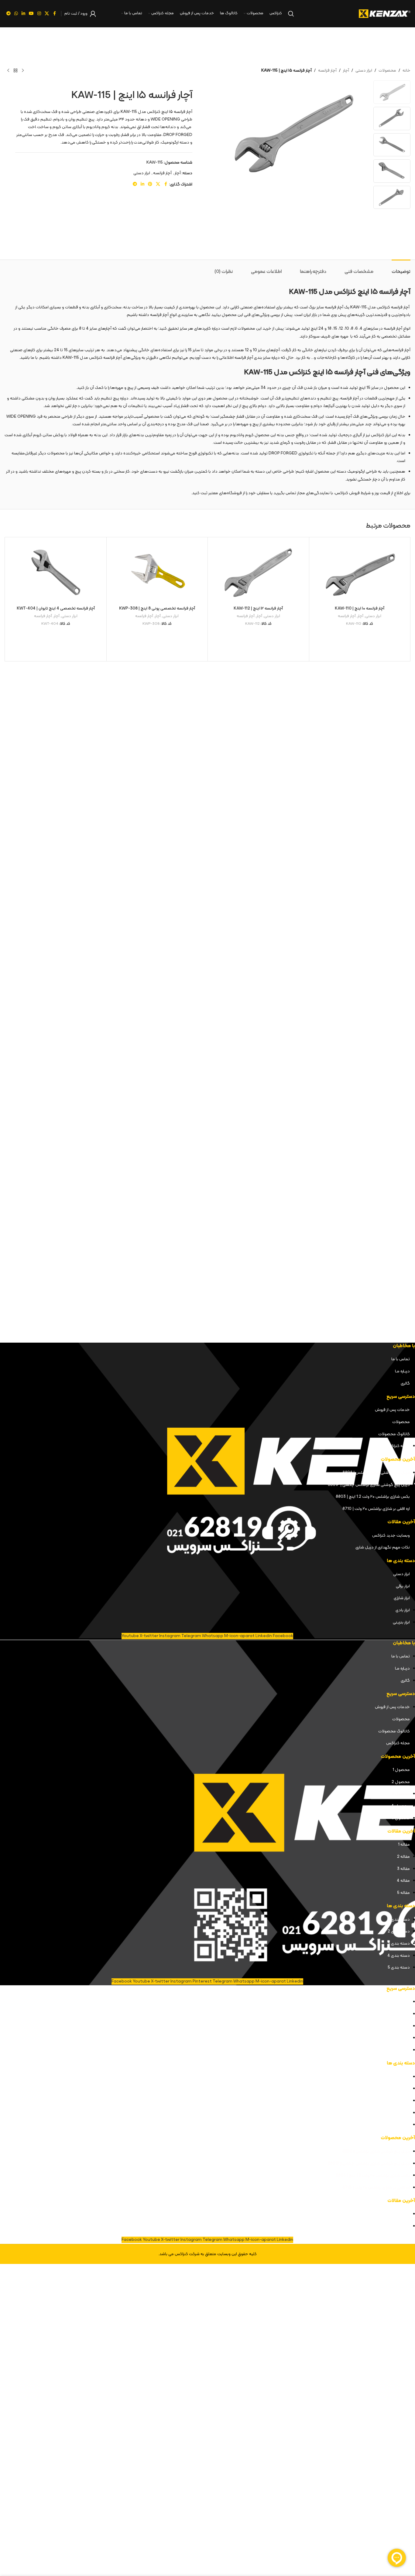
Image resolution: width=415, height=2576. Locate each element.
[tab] (401, 269)
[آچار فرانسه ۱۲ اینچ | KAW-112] (258, 572)
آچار (346, 71)
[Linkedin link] (23, 14)
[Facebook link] (54, 14)
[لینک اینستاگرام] (39, 14)
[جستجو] (291, 14)
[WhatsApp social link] (16, 14)
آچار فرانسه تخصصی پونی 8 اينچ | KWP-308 (157, 608)
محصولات (387, 71)
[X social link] (47, 14)
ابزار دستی (364, 71)
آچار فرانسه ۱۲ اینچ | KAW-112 (258, 608)
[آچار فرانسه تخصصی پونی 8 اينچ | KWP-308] (157, 572)
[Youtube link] (31, 14)
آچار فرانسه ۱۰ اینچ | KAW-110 (360, 608)
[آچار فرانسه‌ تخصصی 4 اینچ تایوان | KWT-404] (56, 572)
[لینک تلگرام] (9, 14)
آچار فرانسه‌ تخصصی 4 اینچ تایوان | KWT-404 (56, 608)
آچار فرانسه (327, 71)
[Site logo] (385, 14)
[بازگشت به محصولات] (15, 71)
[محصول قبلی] (23, 71)
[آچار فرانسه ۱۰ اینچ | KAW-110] (360, 572)
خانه (406, 71)
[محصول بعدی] (8, 71)
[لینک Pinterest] (150, 184)
